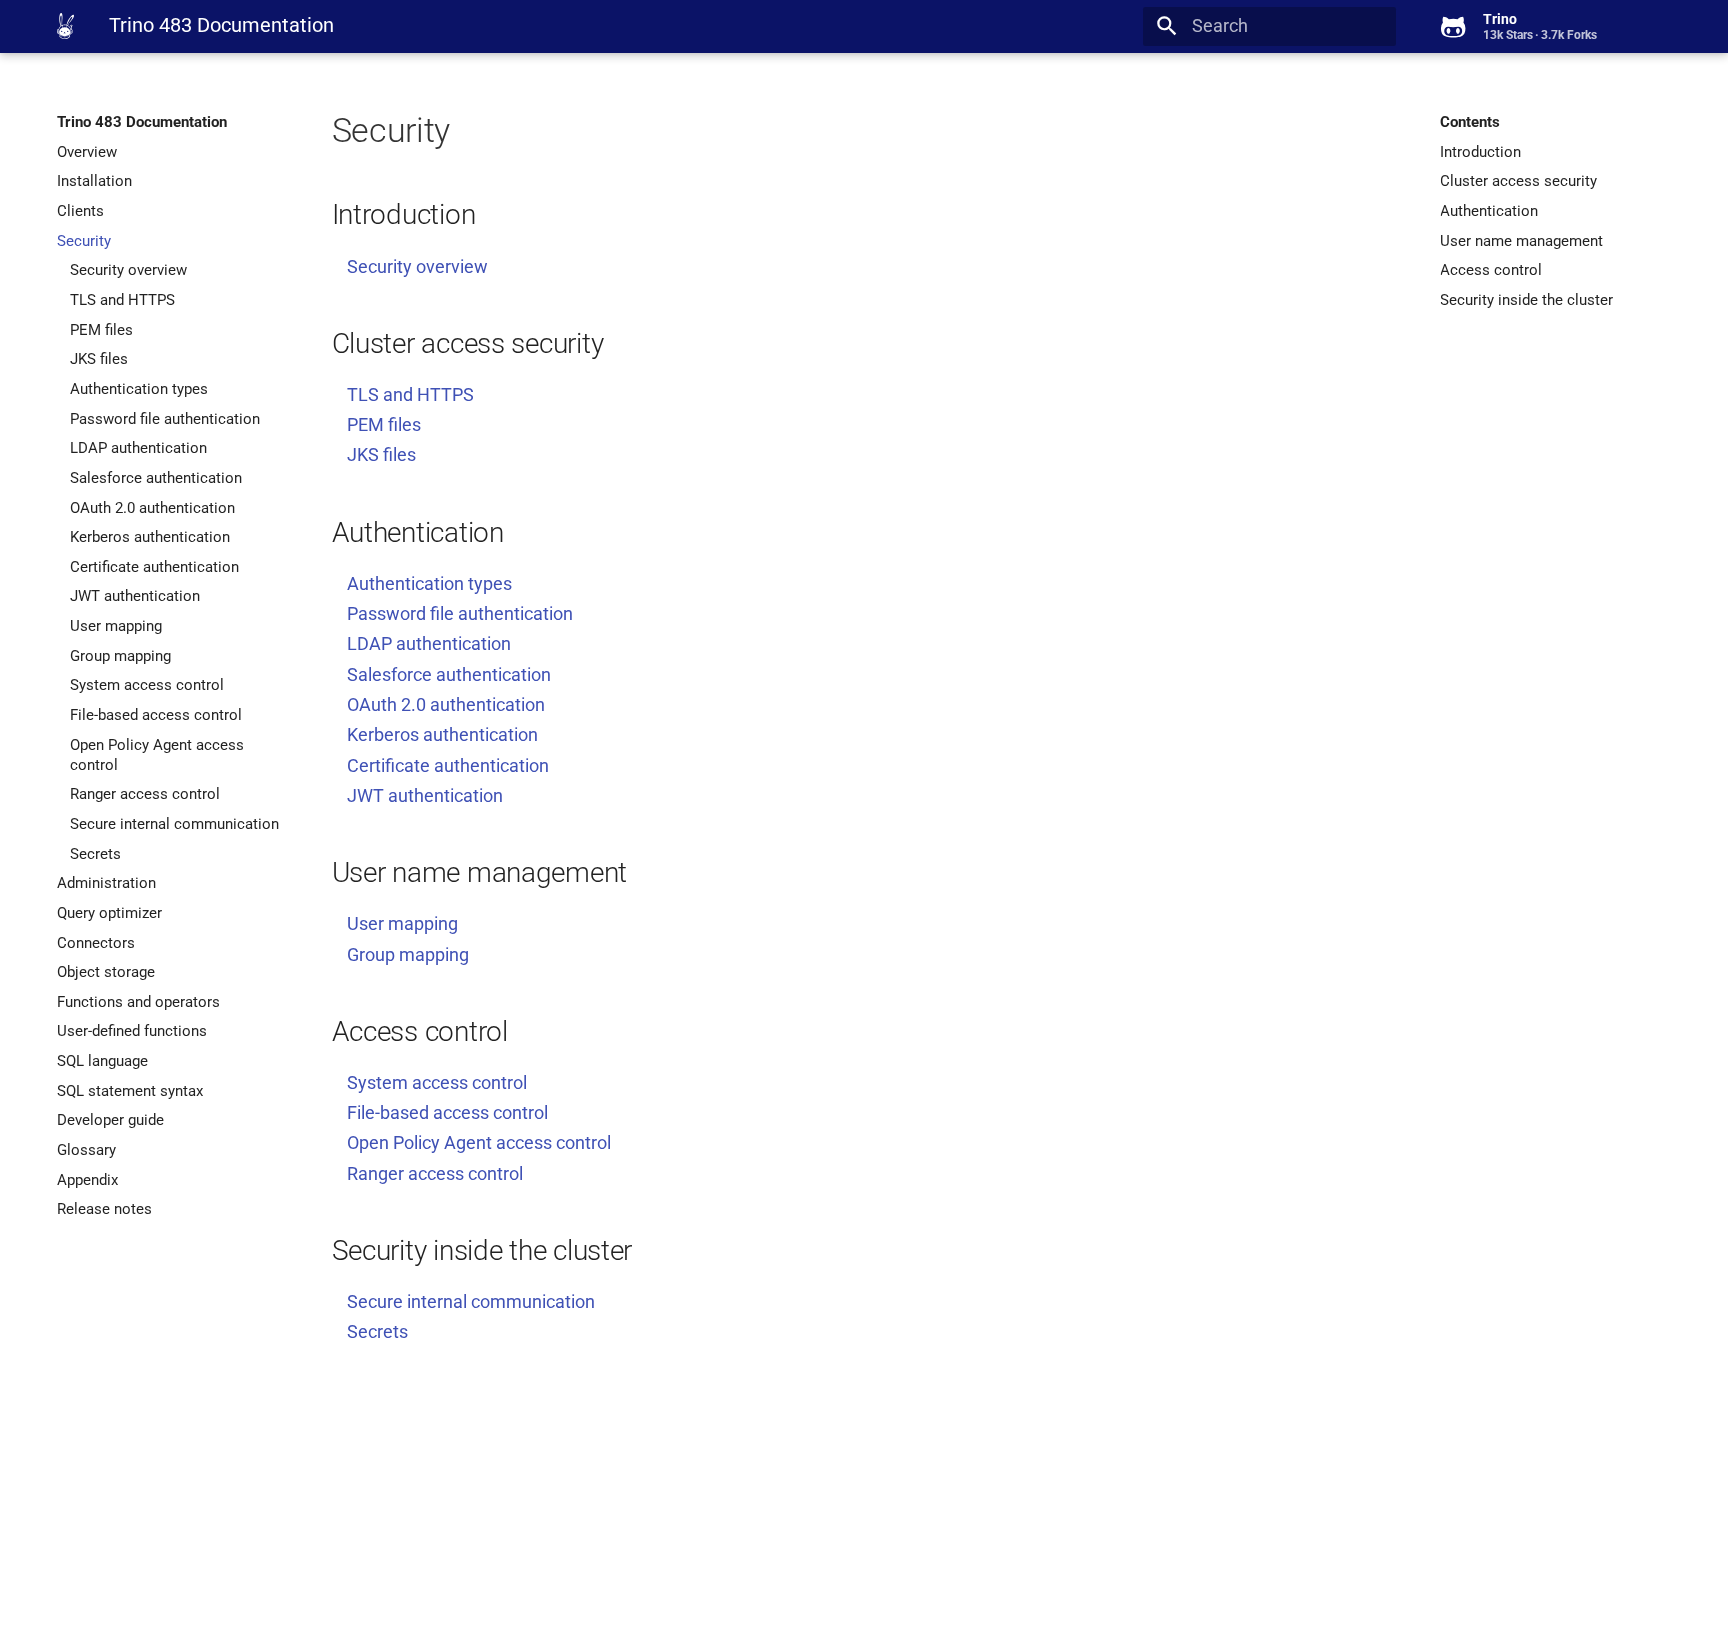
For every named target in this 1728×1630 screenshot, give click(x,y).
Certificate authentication (154, 567)
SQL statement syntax (130, 1091)
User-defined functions (132, 1031)
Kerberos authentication (150, 537)
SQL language (102, 1061)
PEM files (101, 330)
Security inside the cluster (1526, 300)
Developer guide (110, 1120)
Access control (1491, 270)
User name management (1521, 241)
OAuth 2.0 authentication (152, 508)
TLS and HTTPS (122, 300)
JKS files (99, 359)
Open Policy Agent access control (157, 755)
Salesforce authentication (156, 478)
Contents (1470, 122)
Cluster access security (1518, 181)
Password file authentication (165, 419)
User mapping (116, 626)
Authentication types (139, 389)
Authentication (1489, 211)
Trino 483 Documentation (142, 122)
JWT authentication (135, 596)
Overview (87, 152)
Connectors (96, 943)
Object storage (106, 972)
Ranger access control (145, 794)
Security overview (128, 270)
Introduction (1480, 152)
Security (84, 241)
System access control (147, 685)
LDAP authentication (138, 448)
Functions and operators (138, 1002)
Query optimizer (109, 913)
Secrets (95, 854)
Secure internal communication (174, 824)
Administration (106, 883)
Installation (94, 181)
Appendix (87, 1180)
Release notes (104, 1209)
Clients (80, 211)
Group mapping (120, 656)
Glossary (86, 1150)
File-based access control (156, 715)
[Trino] (65, 26)
